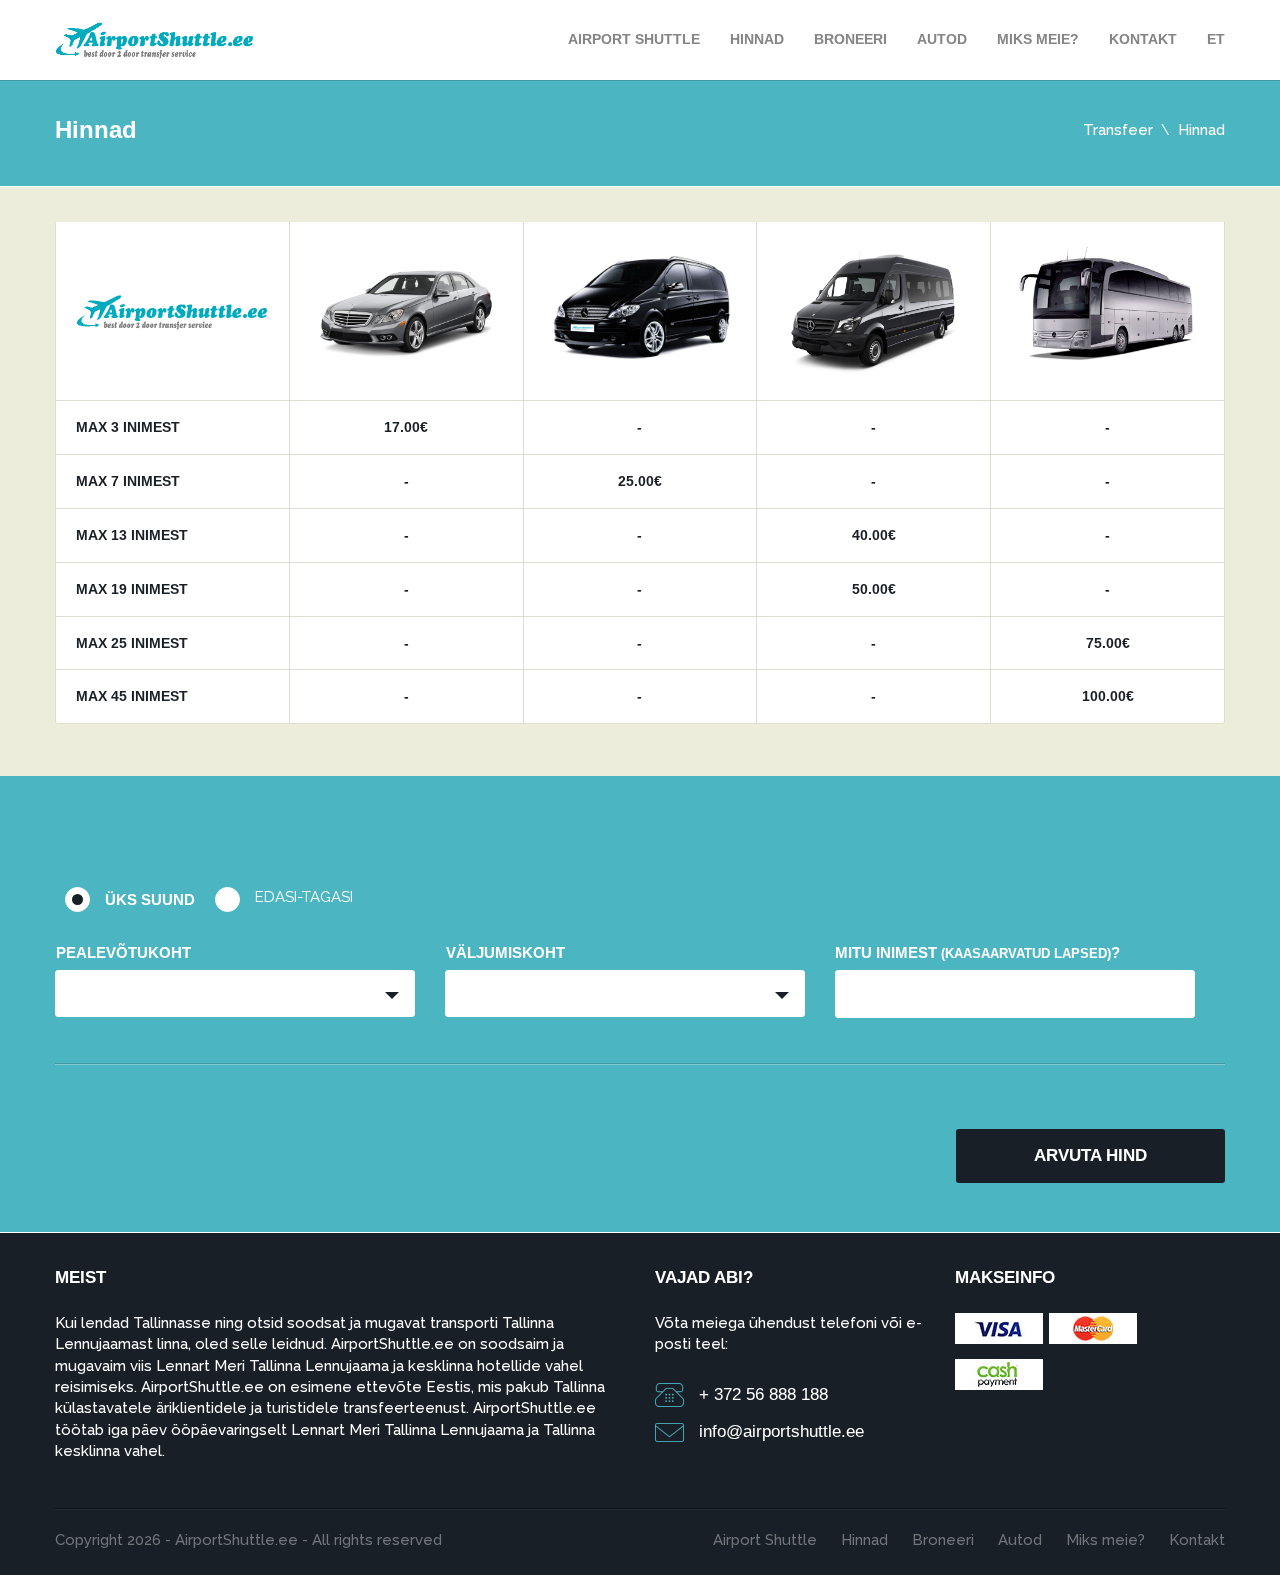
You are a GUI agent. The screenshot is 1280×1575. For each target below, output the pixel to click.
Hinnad (757, 39)
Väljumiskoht (505, 952)
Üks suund (150, 899)
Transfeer (1118, 130)
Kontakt (1143, 39)
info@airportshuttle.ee (781, 1431)
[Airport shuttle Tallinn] (155, 38)
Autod (942, 39)
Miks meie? (1038, 39)
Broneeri (850, 39)
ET (1216, 39)
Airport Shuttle (634, 39)
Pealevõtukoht (123, 952)
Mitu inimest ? (977, 952)
